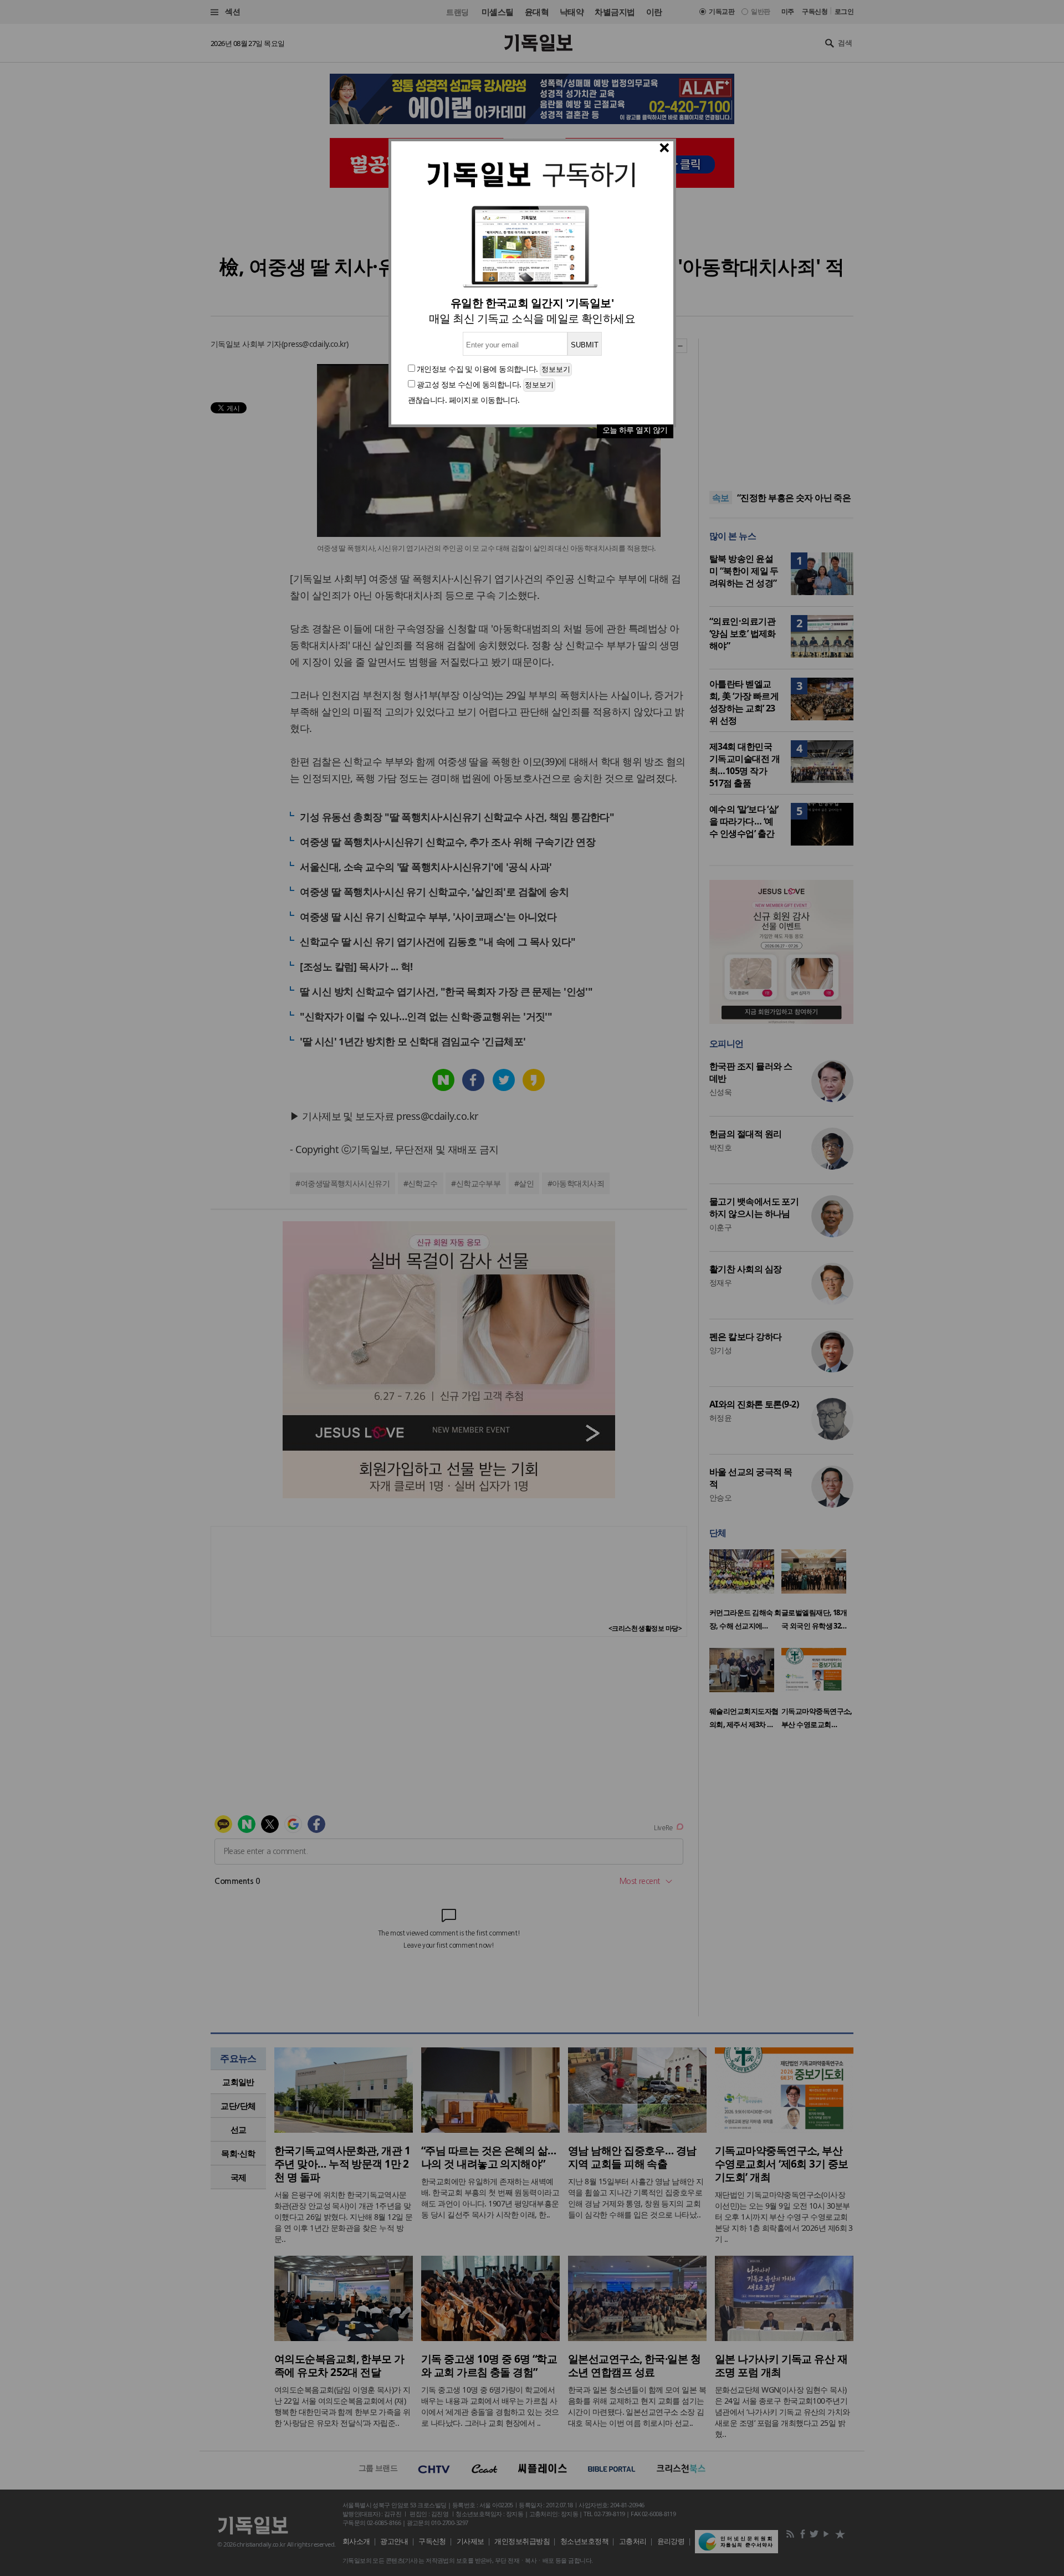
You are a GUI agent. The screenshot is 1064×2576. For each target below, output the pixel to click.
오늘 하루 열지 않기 (635, 430)
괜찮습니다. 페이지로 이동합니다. (464, 400)
